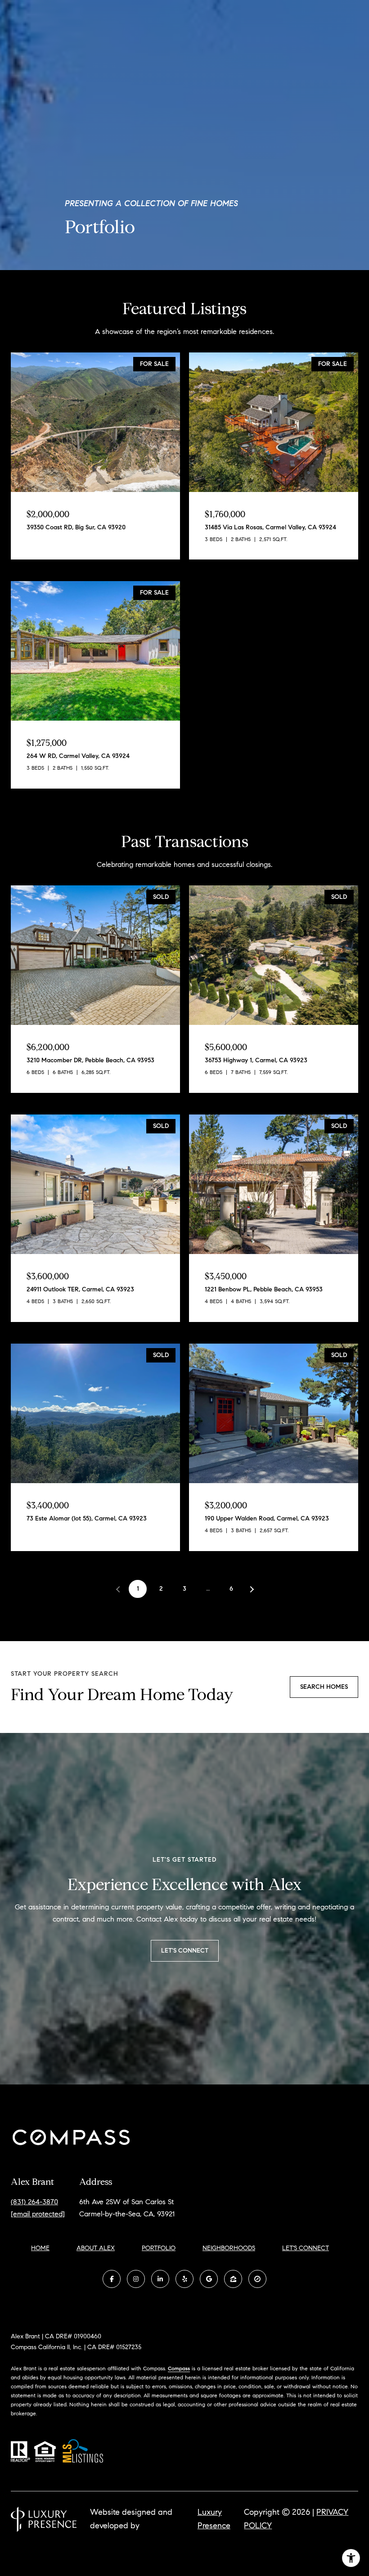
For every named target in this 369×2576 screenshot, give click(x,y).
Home (40, 2248)
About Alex (96, 2248)
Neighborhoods (229, 2248)
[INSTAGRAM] (136, 2279)
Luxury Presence (214, 2519)
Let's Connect (306, 2248)
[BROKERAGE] (257, 2279)
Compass (179, 2368)
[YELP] (184, 2279)
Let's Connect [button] (185, 1951)
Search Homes (324, 1687)
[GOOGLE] (209, 2279)
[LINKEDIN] (160, 2279)
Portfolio (159, 2248)
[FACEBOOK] (112, 2279)
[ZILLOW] (233, 2279)
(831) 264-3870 (34, 2202)
